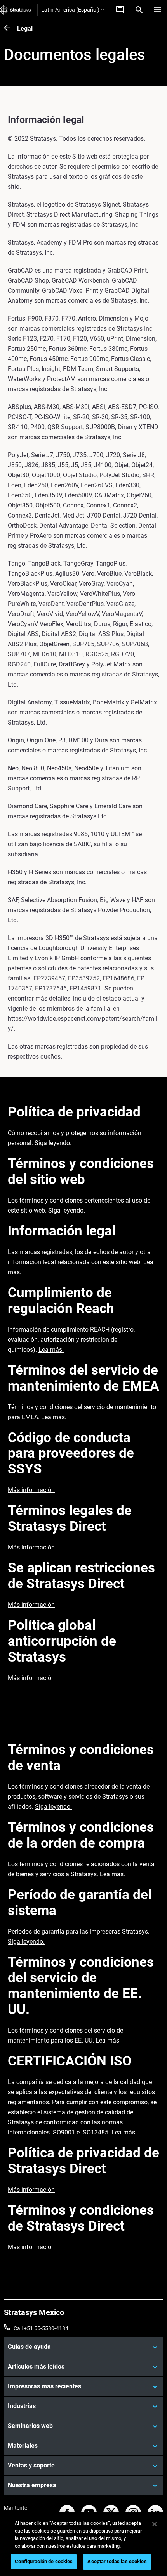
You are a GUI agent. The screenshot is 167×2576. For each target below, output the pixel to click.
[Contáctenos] (120, 10)
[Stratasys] (16, 10)
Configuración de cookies (44, 2561)
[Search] (139, 10)
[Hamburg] (158, 10)
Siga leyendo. (53, 1143)
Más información (31, 1490)
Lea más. (51, 1350)
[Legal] (10, 28)
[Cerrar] (155, 2524)
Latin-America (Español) (70, 10)
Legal (25, 28)
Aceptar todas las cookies (117, 2561)
